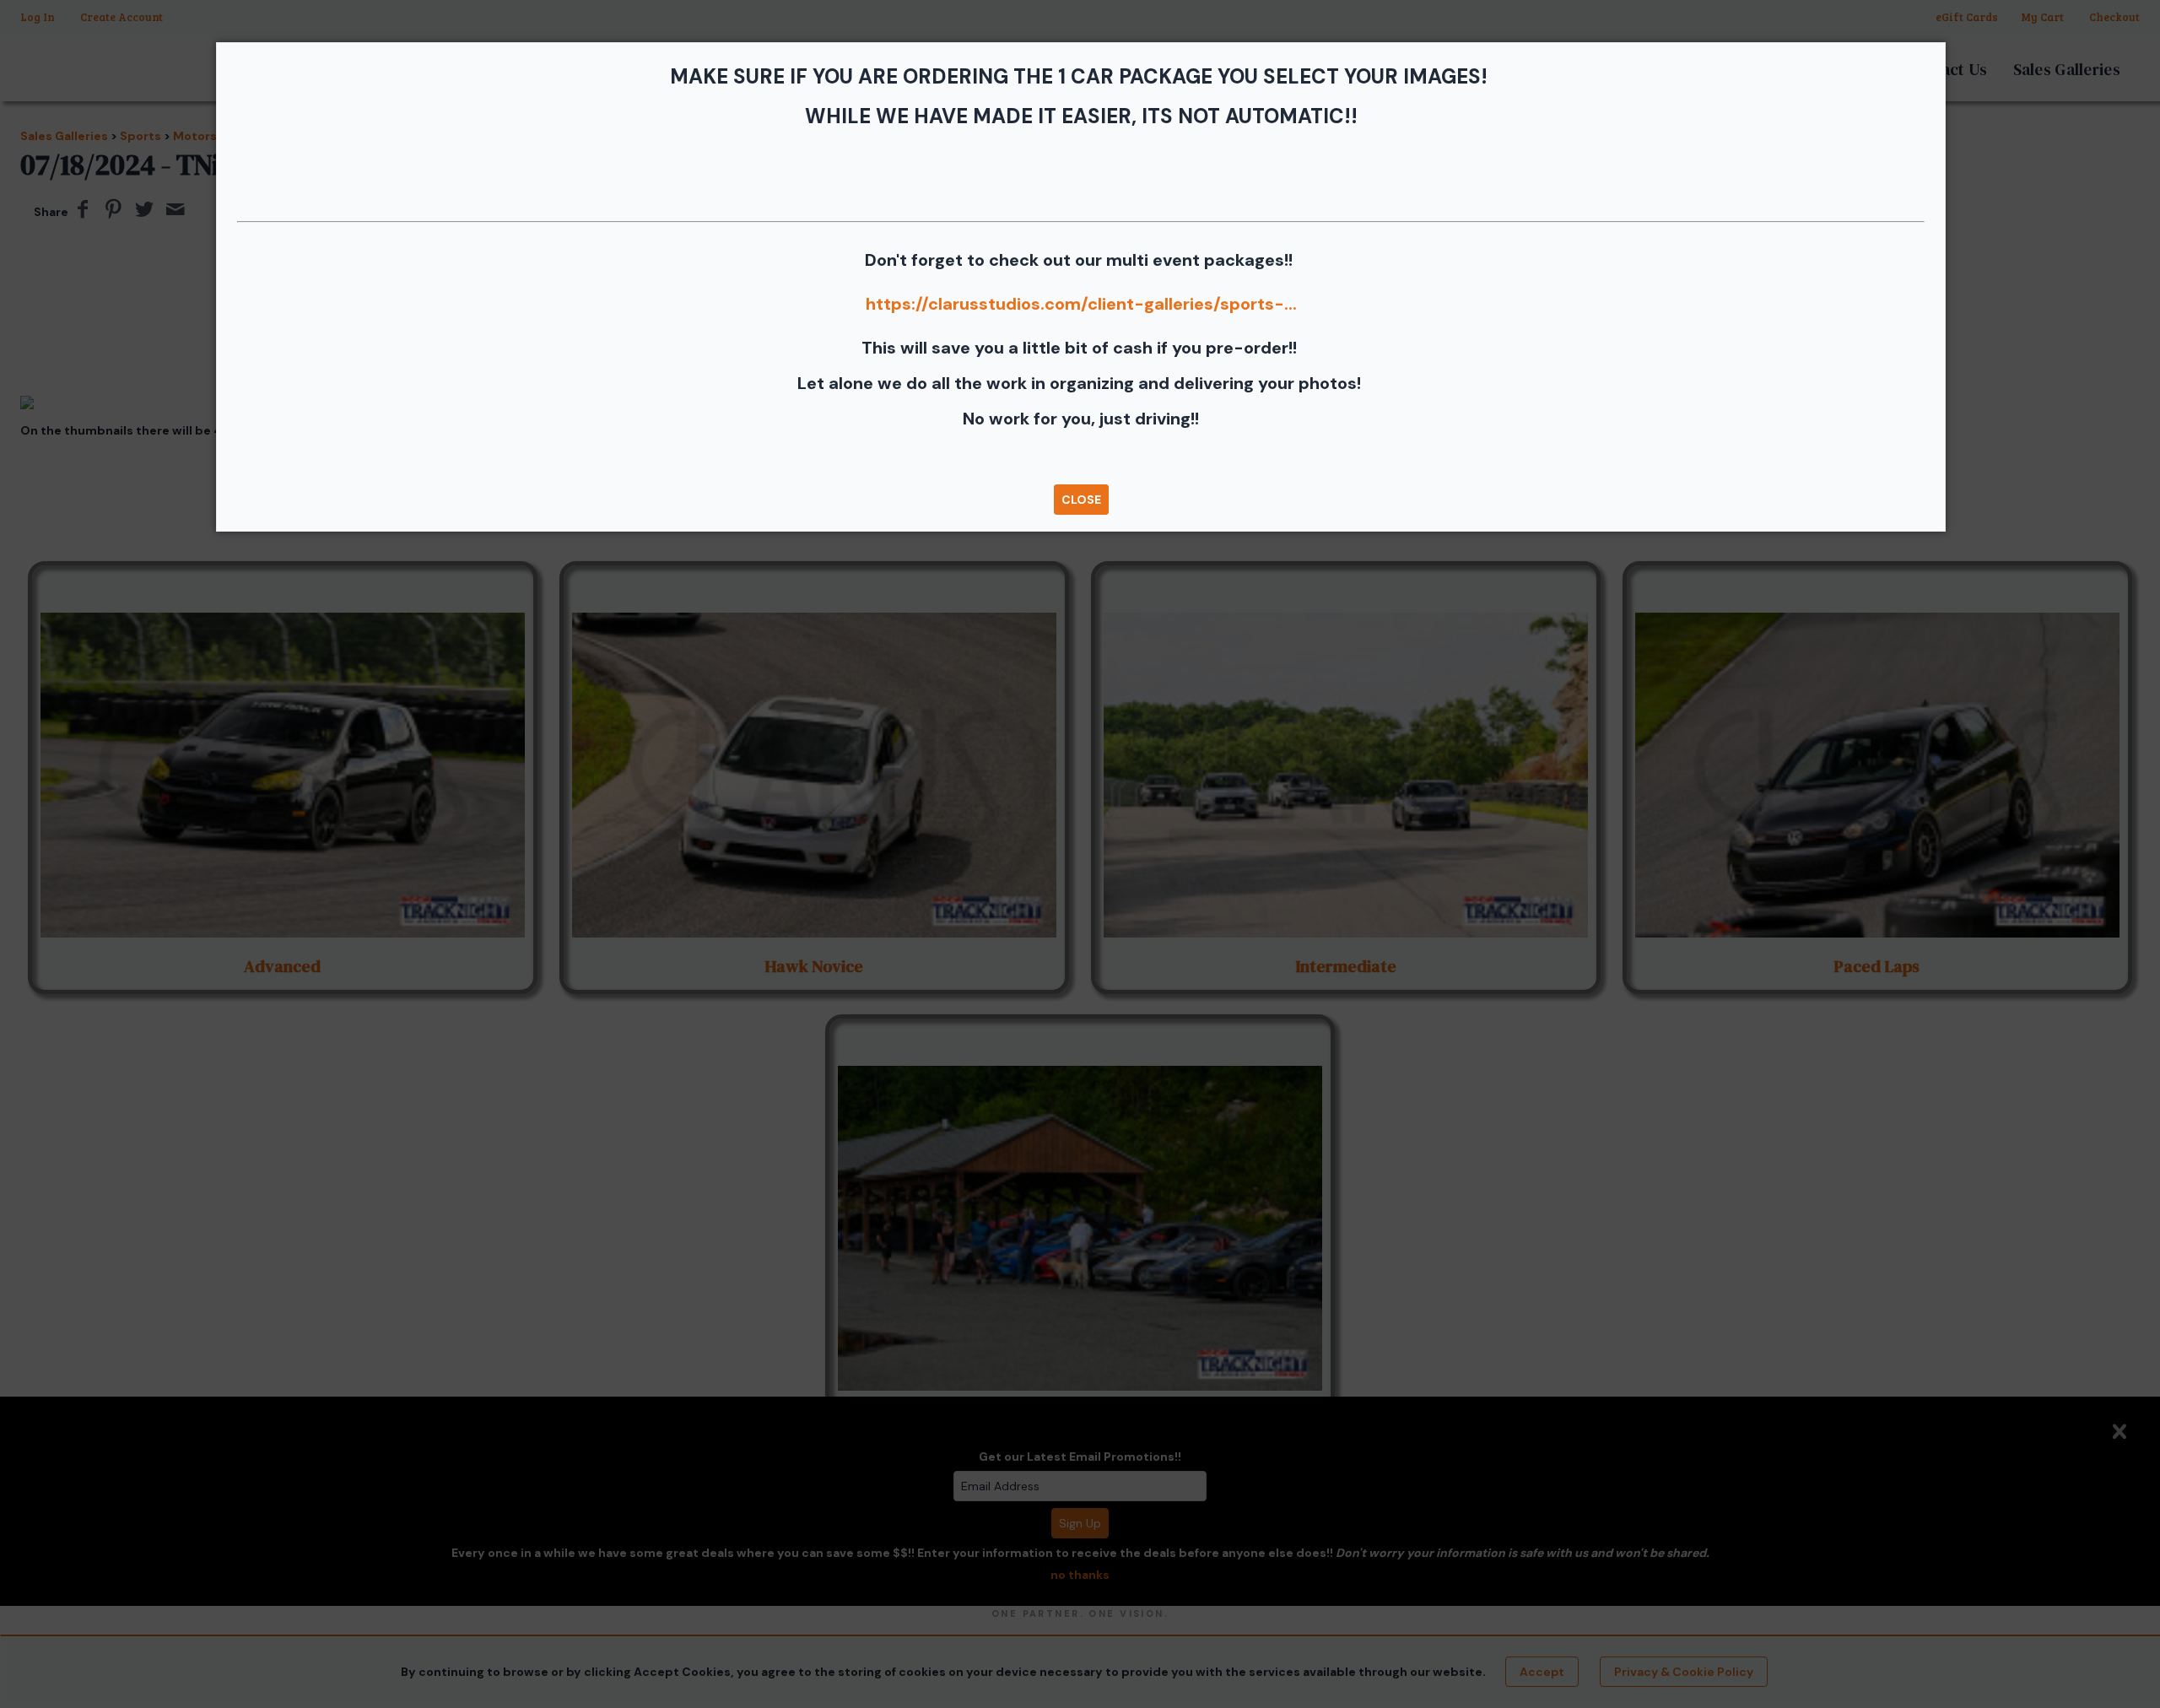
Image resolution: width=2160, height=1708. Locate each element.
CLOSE (1081, 500)
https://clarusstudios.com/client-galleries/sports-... (1081, 304)
